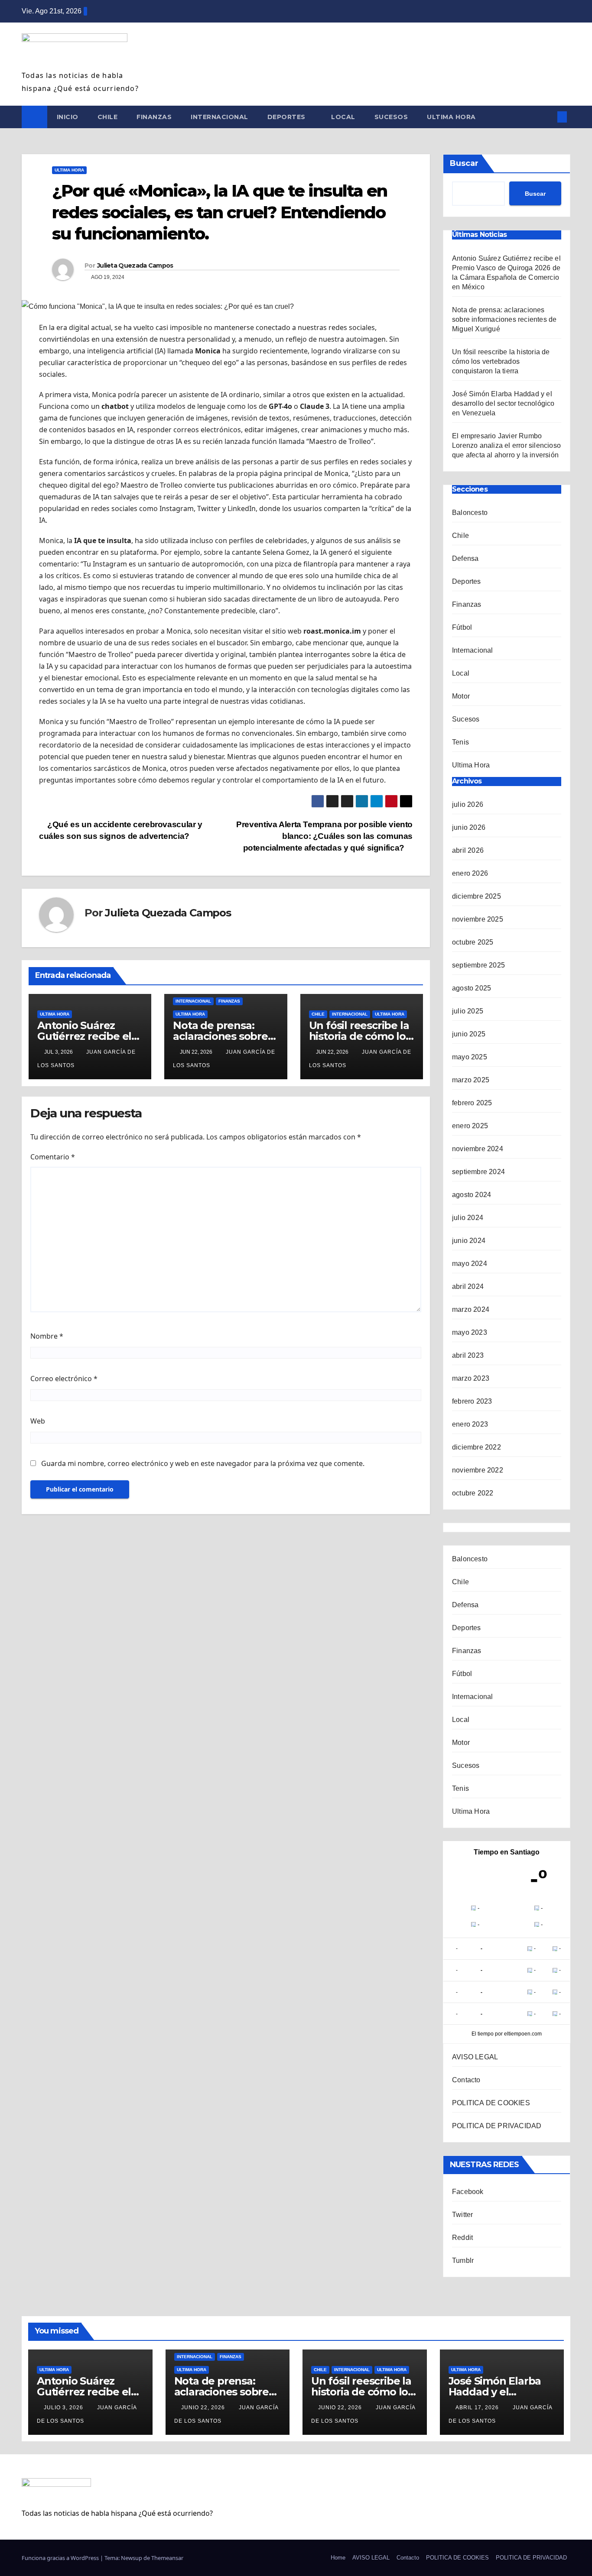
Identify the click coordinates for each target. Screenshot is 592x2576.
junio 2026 (469, 827)
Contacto (466, 2080)
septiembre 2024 (478, 1172)
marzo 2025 (471, 1080)
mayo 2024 (470, 1264)
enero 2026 (470, 873)
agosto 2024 (472, 1195)
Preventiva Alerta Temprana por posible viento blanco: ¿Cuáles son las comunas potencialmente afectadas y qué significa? (324, 836)
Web (38, 1421)
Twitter (462, 2215)
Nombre (47, 1336)
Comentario (53, 1157)
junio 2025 (469, 1034)
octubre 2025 (473, 942)
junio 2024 (469, 1241)
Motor (461, 696)
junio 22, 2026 (204, 2408)
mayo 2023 (470, 1332)
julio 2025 (468, 1011)
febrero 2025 (472, 1103)
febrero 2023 (472, 1401)
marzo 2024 (471, 1309)
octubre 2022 (473, 1493)
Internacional (220, 117)
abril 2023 (468, 1355)
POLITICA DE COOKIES (491, 2103)
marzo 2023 (471, 1378)
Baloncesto (470, 513)
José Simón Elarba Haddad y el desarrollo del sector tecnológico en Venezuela (503, 403)
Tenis (460, 742)
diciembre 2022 (477, 1447)
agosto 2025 (472, 988)
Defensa (465, 558)
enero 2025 (470, 1126)
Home (338, 2558)
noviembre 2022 (478, 1470)
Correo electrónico (64, 1379)
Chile (108, 117)
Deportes (288, 117)
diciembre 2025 (477, 896)
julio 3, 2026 (64, 2408)
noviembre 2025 (478, 919)
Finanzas (154, 117)
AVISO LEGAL (475, 2057)
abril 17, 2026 (478, 2408)
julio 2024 (468, 1218)
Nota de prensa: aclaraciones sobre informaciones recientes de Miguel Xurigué (504, 319)
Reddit (462, 2238)
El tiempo (483, 2034)
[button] (548, 117)
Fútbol (462, 627)
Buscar (464, 163)
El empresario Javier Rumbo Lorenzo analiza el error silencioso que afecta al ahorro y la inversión (506, 445)
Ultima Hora (451, 117)
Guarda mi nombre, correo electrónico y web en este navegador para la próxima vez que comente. (203, 1463)
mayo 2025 (470, 1057)
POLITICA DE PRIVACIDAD (497, 2126)
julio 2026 (468, 804)
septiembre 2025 (478, 965)
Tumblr (463, 2260)
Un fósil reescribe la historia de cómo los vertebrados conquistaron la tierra (501, 361)
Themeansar (167, 2558)
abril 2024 (468, 1286)
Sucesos (391, 117)
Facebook (468, 2192)
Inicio (68, 117)
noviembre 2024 (478, 1149)
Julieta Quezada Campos (135, 265)
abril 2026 (468, 850)
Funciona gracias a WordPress (61, 2558)
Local (343, 117)
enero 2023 (470, 1424)
